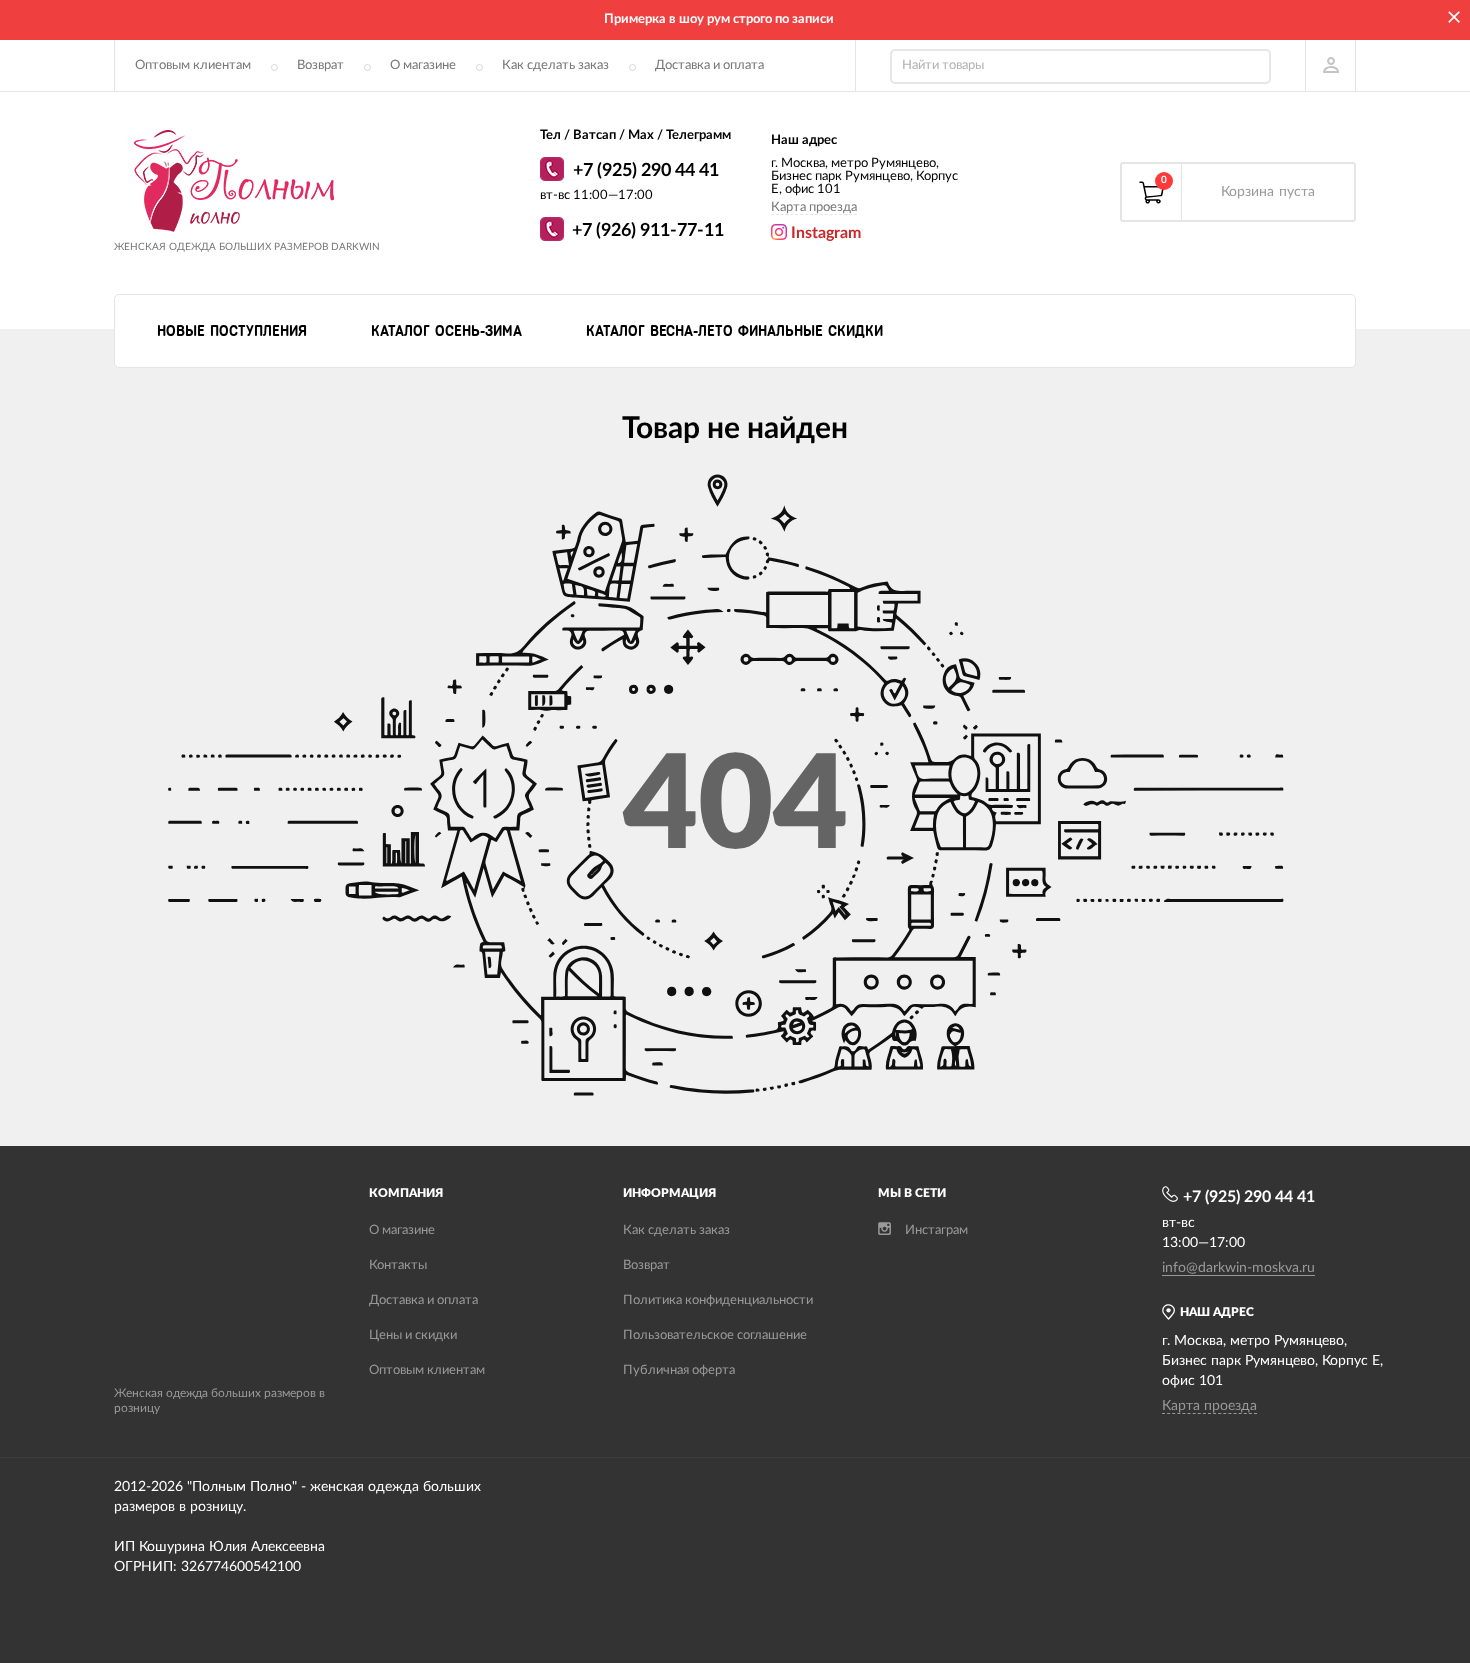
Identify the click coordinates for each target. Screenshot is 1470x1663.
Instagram (824, 233)
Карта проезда (814, 207)
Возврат (320, 65)
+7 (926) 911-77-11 (648, 231)
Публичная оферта (679, 1370)
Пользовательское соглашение (715, 1335)
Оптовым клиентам (193, 65)
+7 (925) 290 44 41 (646, 171)
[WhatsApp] (554, 172)
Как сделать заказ (555, 65)
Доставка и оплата (709, 65)
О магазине (423, 65)
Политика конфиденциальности (718, 1300)
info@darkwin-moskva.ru (1238, 1268)
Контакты (398, 1265)
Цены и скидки (413, 1335)
